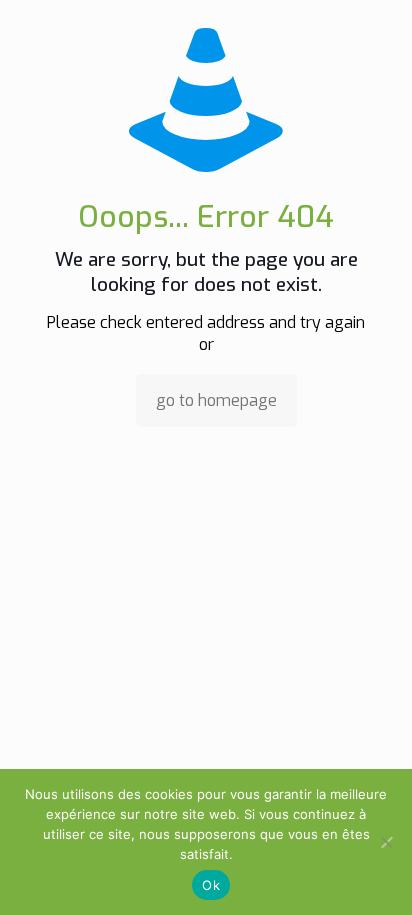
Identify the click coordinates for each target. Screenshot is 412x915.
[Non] (387, 842)
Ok (211, 885)
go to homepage (216, 400)
